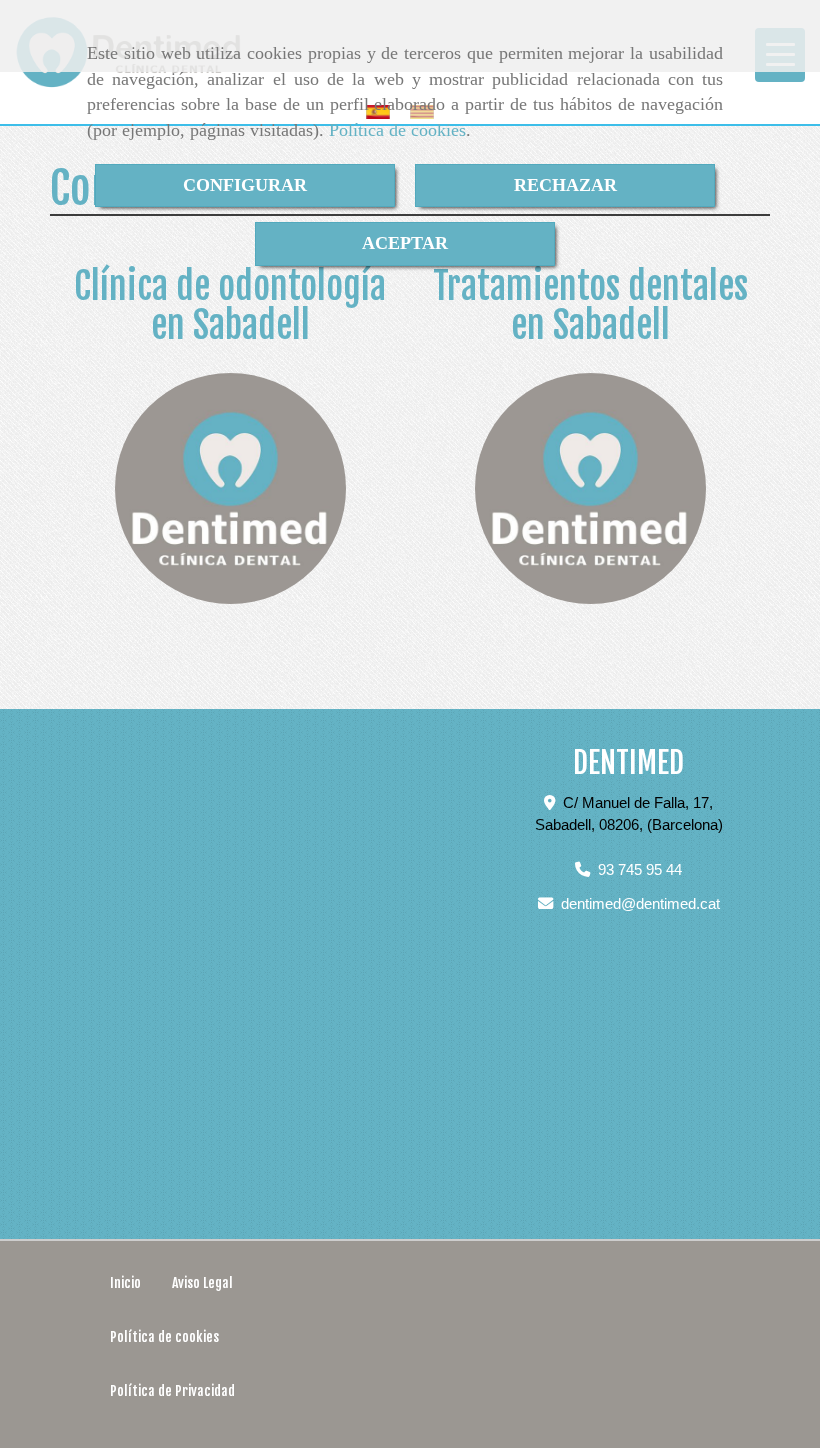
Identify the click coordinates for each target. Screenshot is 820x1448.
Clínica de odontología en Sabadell (230, 306)
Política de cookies (397, 130)
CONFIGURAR (245, 185)
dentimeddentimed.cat (640, 903)
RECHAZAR (565, 185)
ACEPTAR (405, 243)
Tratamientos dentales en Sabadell (590, 306)
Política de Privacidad (172, 1390)
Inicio (125, 1282)
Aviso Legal (202, 1282)
